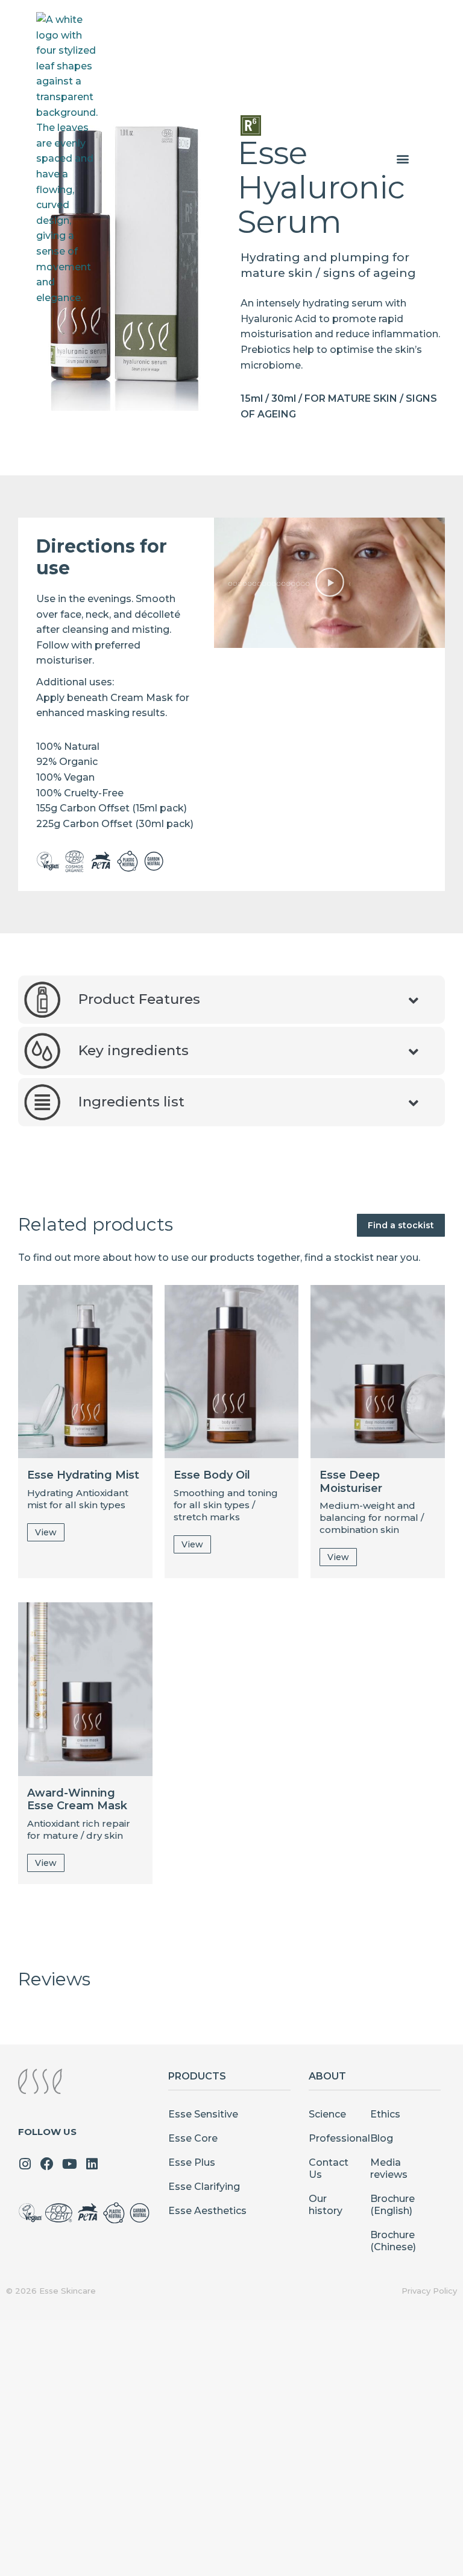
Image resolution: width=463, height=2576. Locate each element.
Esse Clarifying (204, 2187)
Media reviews (389, 2168)
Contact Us (329, 2168)
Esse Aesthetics (207, 2211)
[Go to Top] (445, 2558)
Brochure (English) (392, 2205)
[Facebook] (47, 2164)
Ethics (385, 2114)
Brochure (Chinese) (393, 2241)
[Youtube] (69, 2164)
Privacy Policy (429, 2291)
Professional (333, 2138)
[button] (330, 583)
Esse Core (193, 2138)
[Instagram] (25, 2164)
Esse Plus (192, 2162)
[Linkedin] (92, 2164)
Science (327, 2114)
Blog (382, 2138)
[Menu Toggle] (403, 159)
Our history (326, 2205)
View (46, 1532)
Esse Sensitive (203, 2114)
